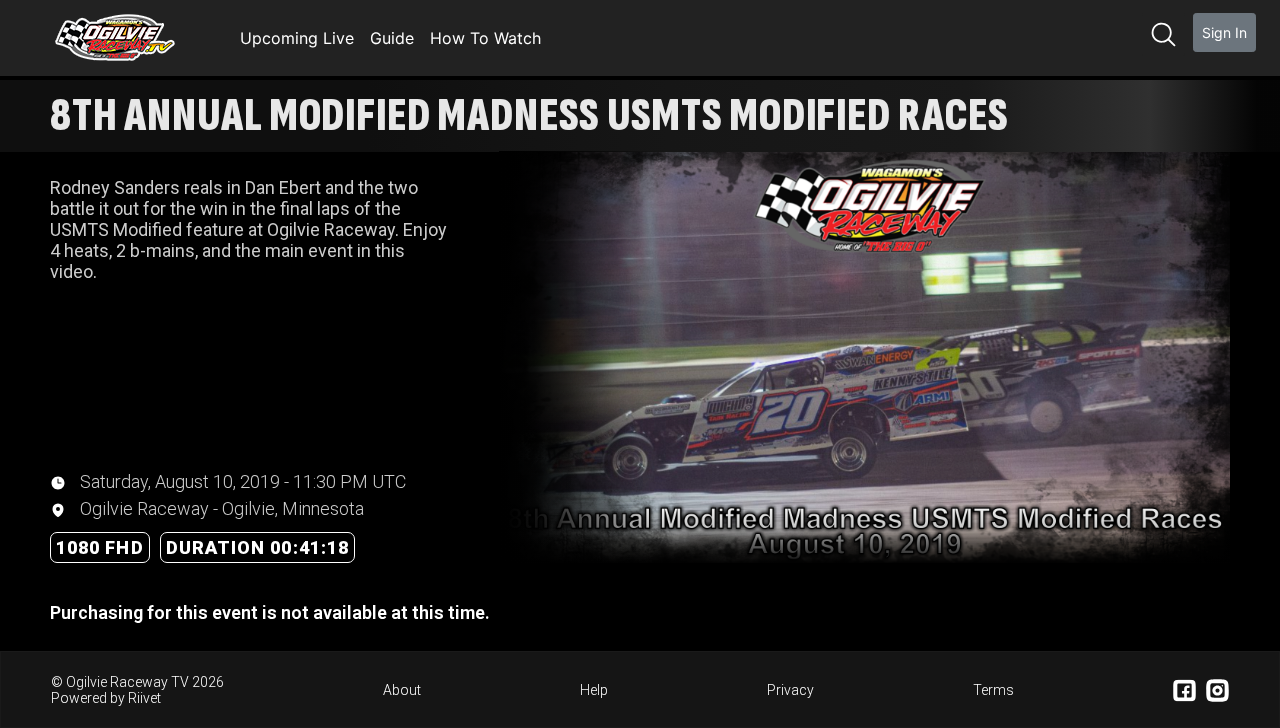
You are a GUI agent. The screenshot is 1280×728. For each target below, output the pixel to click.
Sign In (1224, 32)
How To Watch (485, 38)
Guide (392, 38)
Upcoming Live (297, 38)
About (402, 690)
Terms (993, 690)
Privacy (790, 690)
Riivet (144, 698)
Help (594, 690)
